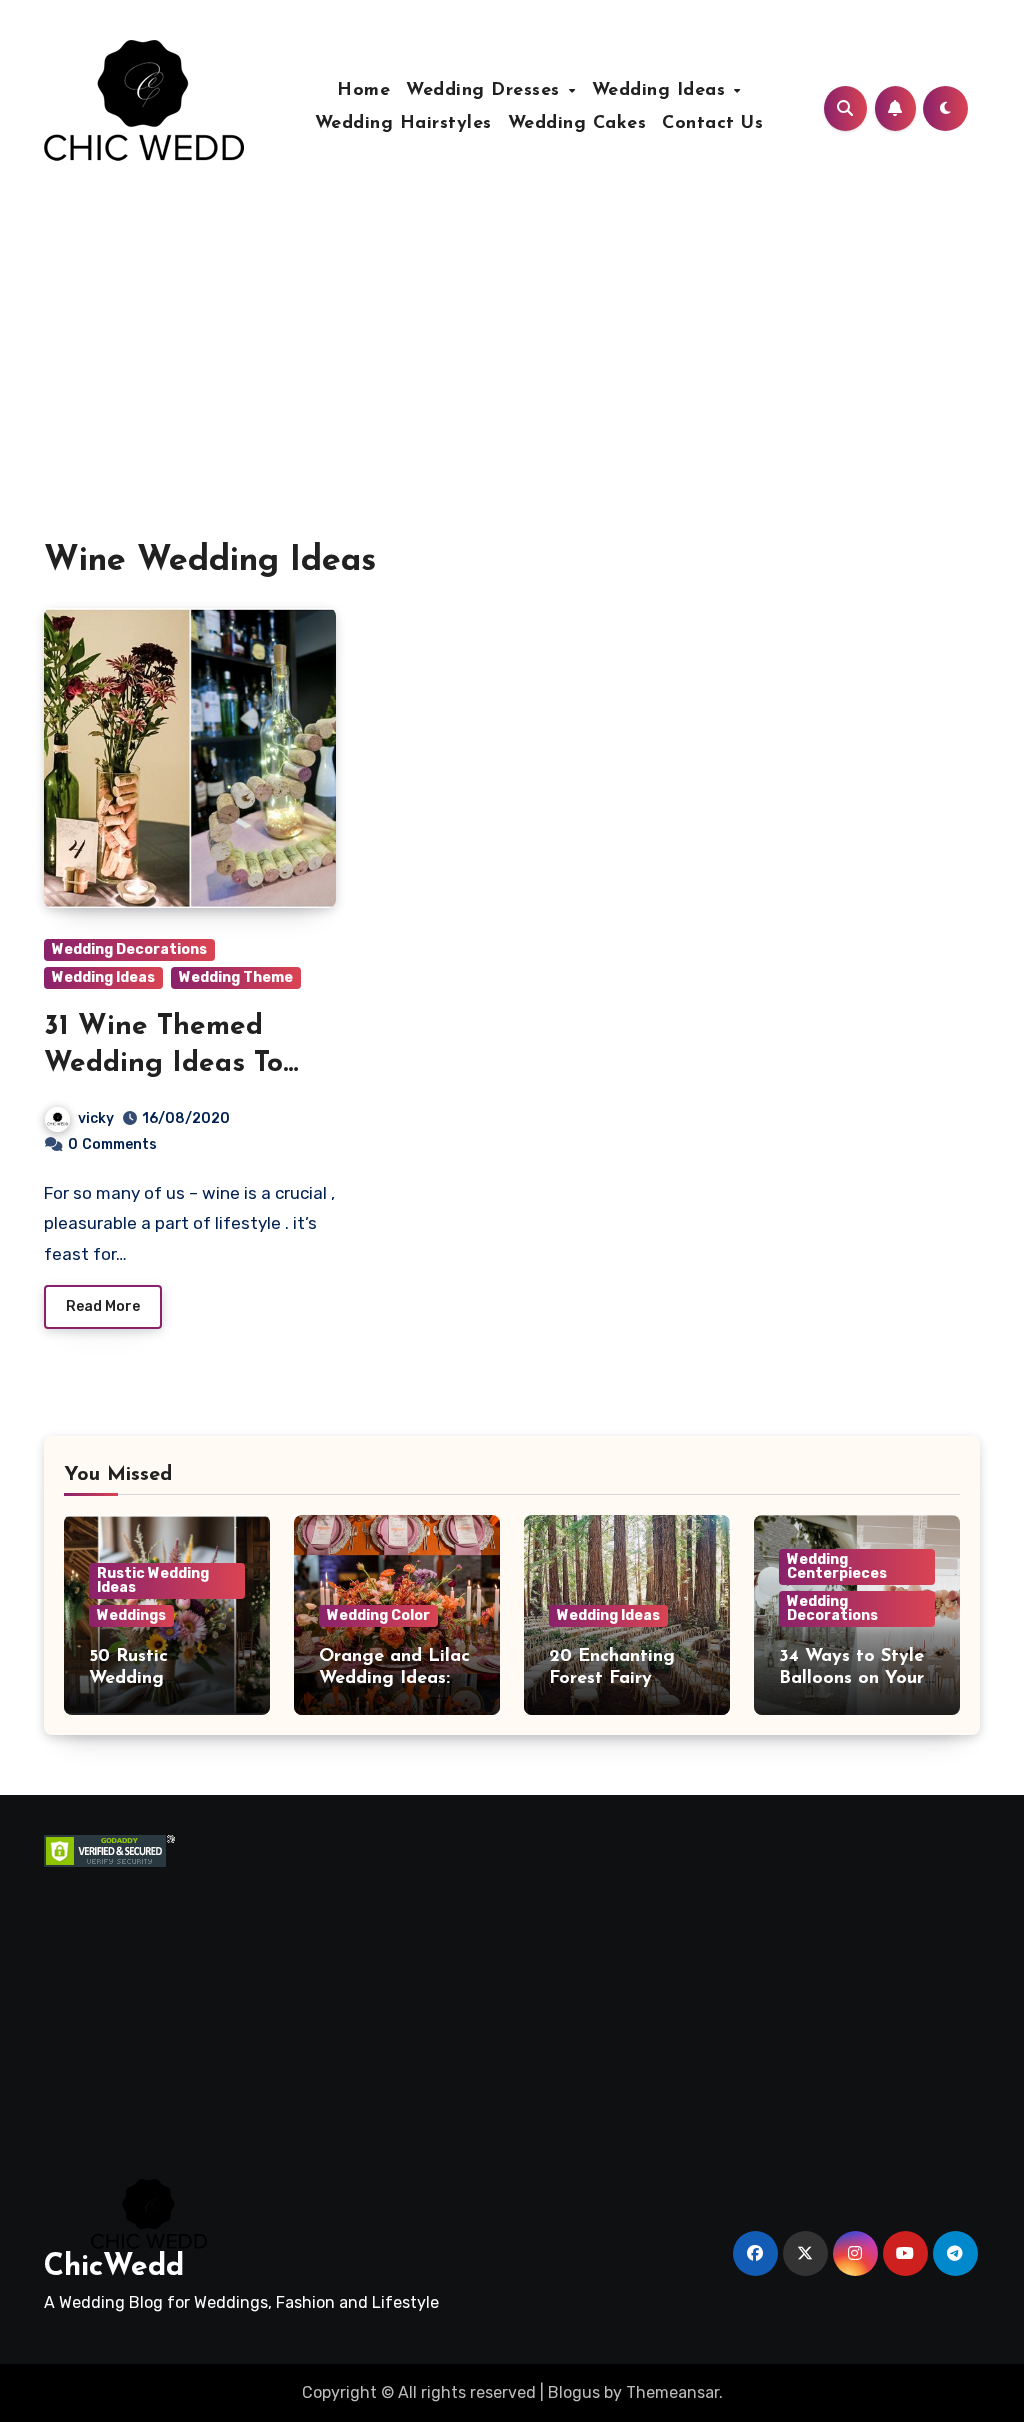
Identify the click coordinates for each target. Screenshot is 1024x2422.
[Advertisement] (195, 1992)
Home (363, 91)
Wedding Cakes (577, 124)
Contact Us (712, 124)
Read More (103, 1306)
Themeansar (672, 2392)
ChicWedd (114, 2267)
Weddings (131, 1615)
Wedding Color (378, 1615)
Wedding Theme (236, 977)
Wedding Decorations (129, 949)
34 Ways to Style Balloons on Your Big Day (851, 1678)
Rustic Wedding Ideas (153, 1580)
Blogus (574, 2392)
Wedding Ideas (662, 91)
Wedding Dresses (486, 91)
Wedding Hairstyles (403, 124)
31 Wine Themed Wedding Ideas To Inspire (163, 1063)
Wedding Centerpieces (837, 1566)
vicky (96, 1118)
